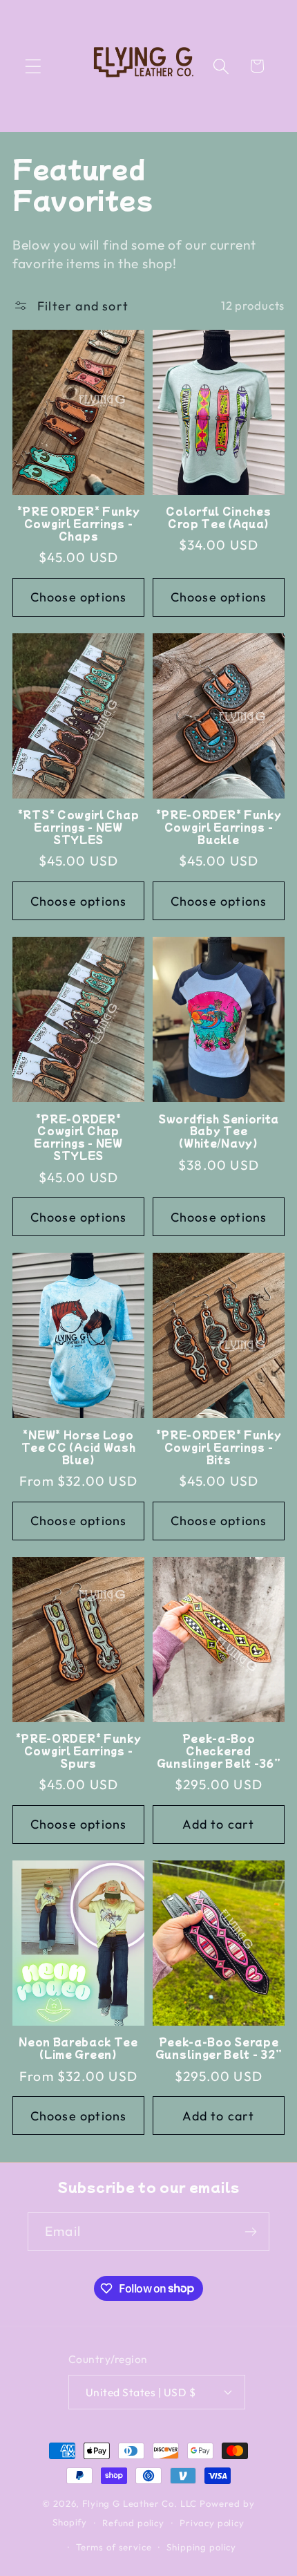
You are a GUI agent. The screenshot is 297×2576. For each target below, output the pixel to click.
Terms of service (114, 2547)
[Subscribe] (250, 2232)
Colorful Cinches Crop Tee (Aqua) (218, 518)
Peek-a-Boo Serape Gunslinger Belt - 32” (219, 2048)
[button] (33, 66)
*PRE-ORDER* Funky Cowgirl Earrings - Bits (219, 1448)
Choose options (79, 597)
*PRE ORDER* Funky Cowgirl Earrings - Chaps (79, 524)
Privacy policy (212, 2523)
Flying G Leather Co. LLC (140, 2503)
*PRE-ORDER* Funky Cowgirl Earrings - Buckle (219, 828)
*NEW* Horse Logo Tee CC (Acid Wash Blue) (79, 1448)
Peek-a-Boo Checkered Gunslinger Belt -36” (219, 1751)
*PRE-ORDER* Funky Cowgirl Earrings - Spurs (79, 1751)
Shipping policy (201, 2547)
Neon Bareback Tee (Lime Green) (78, 2048)
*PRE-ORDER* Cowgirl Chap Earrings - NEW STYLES (78, 1138)
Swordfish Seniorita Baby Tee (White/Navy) (219, 1132)
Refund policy (133, 2523)
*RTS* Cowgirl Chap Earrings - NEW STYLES (78, 828)
